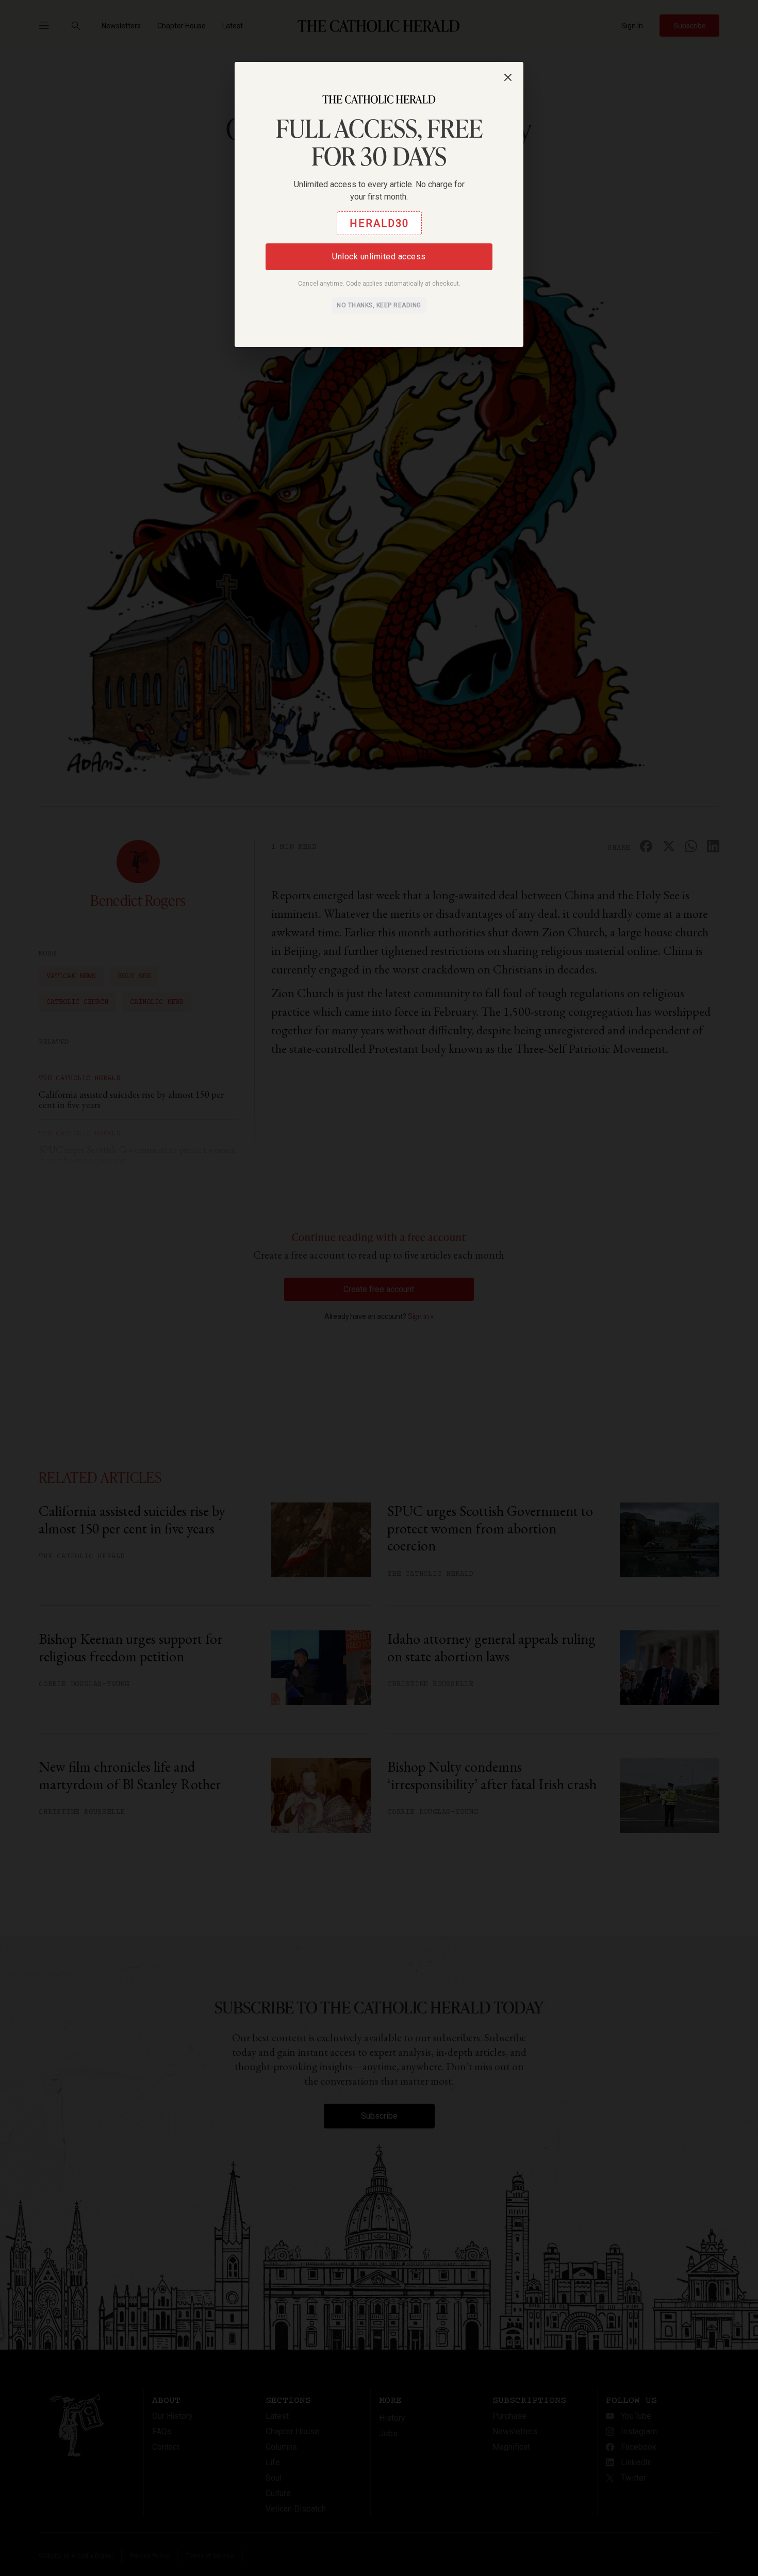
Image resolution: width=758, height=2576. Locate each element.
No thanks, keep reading (379, 305)
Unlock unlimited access (379, 257)
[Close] (508, 77)
